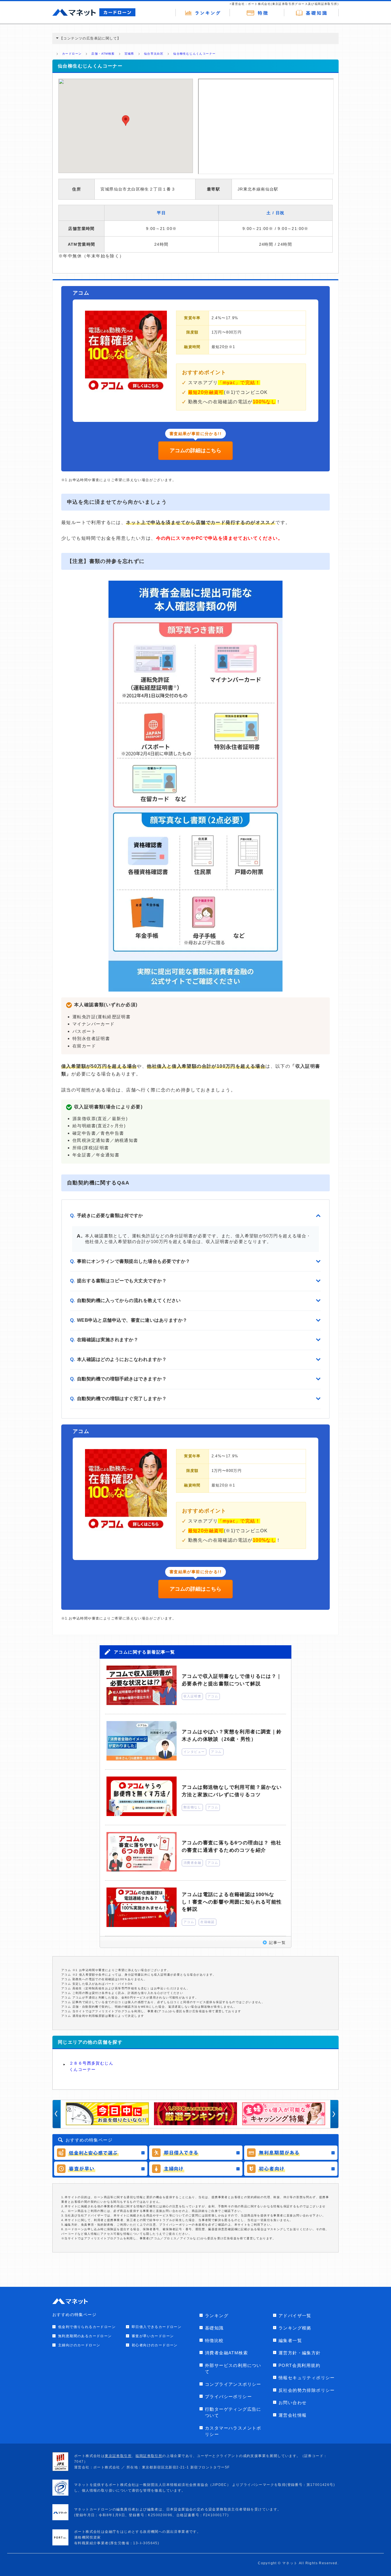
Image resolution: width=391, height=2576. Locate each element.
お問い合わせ (293, 2403)
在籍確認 (208, 1922)
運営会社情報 (293, 2415)
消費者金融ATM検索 (226, 2353)
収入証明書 (192, 1696)
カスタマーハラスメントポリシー (233, 2431)
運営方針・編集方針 (300, 2353)
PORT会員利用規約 (299, 2365)
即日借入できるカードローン (157, 2327)
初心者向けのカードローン (155, 2345)
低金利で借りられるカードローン (87, 2327)
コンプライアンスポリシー (233, 2384)
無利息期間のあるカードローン (85, 2336)
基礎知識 (214, 2328)
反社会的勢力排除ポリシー (307, 2390)
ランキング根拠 (295, 2328)
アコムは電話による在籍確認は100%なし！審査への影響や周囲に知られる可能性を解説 (232, 1902)
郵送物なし (192, 1807)
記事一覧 (277, 1943)
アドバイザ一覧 (295, 2316)
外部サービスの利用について (233, 2369)
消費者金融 (192, 1863)
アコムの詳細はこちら (195, 450)
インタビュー (194, 1752)
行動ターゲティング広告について (233, 2412)
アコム (213, 1696)
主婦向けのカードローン (79, 2345)
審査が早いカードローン (153, 2336)
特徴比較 (214, 2340)
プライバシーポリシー (228, 2397)
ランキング (217, 2316)
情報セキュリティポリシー (307, 2378)
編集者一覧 (290, 2340)
